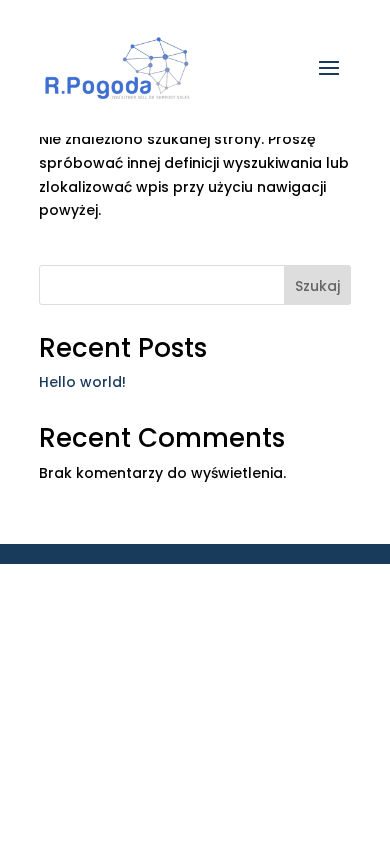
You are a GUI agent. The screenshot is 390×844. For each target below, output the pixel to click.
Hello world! (82, 382)
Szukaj (317, 286)
